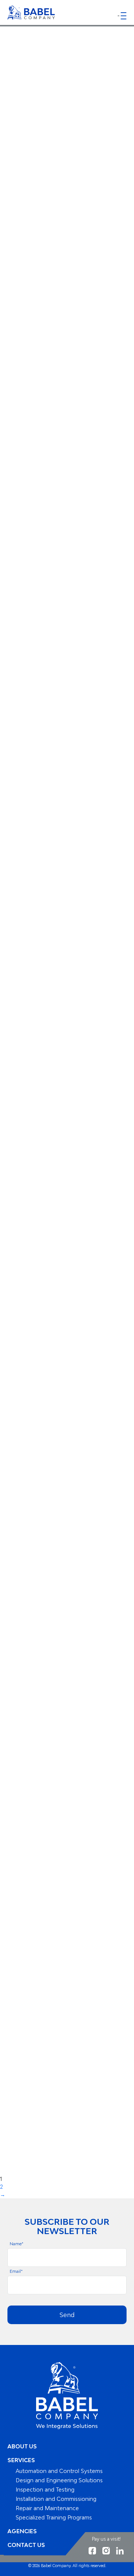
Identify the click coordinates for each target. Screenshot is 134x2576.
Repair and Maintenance (47, 2508)
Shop (66, 73)
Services (21, 2460)
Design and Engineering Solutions (59, 2480)
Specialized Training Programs (54, 2517)
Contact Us (26, 2545)
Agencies (22, 2531)
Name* (17, 2244)
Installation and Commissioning (56, 2499)
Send (67, 2315)
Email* (16, 2271)
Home (39, 73)
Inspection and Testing (45, 2490)
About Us (22, 2446)
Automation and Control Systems (59, 2471)
